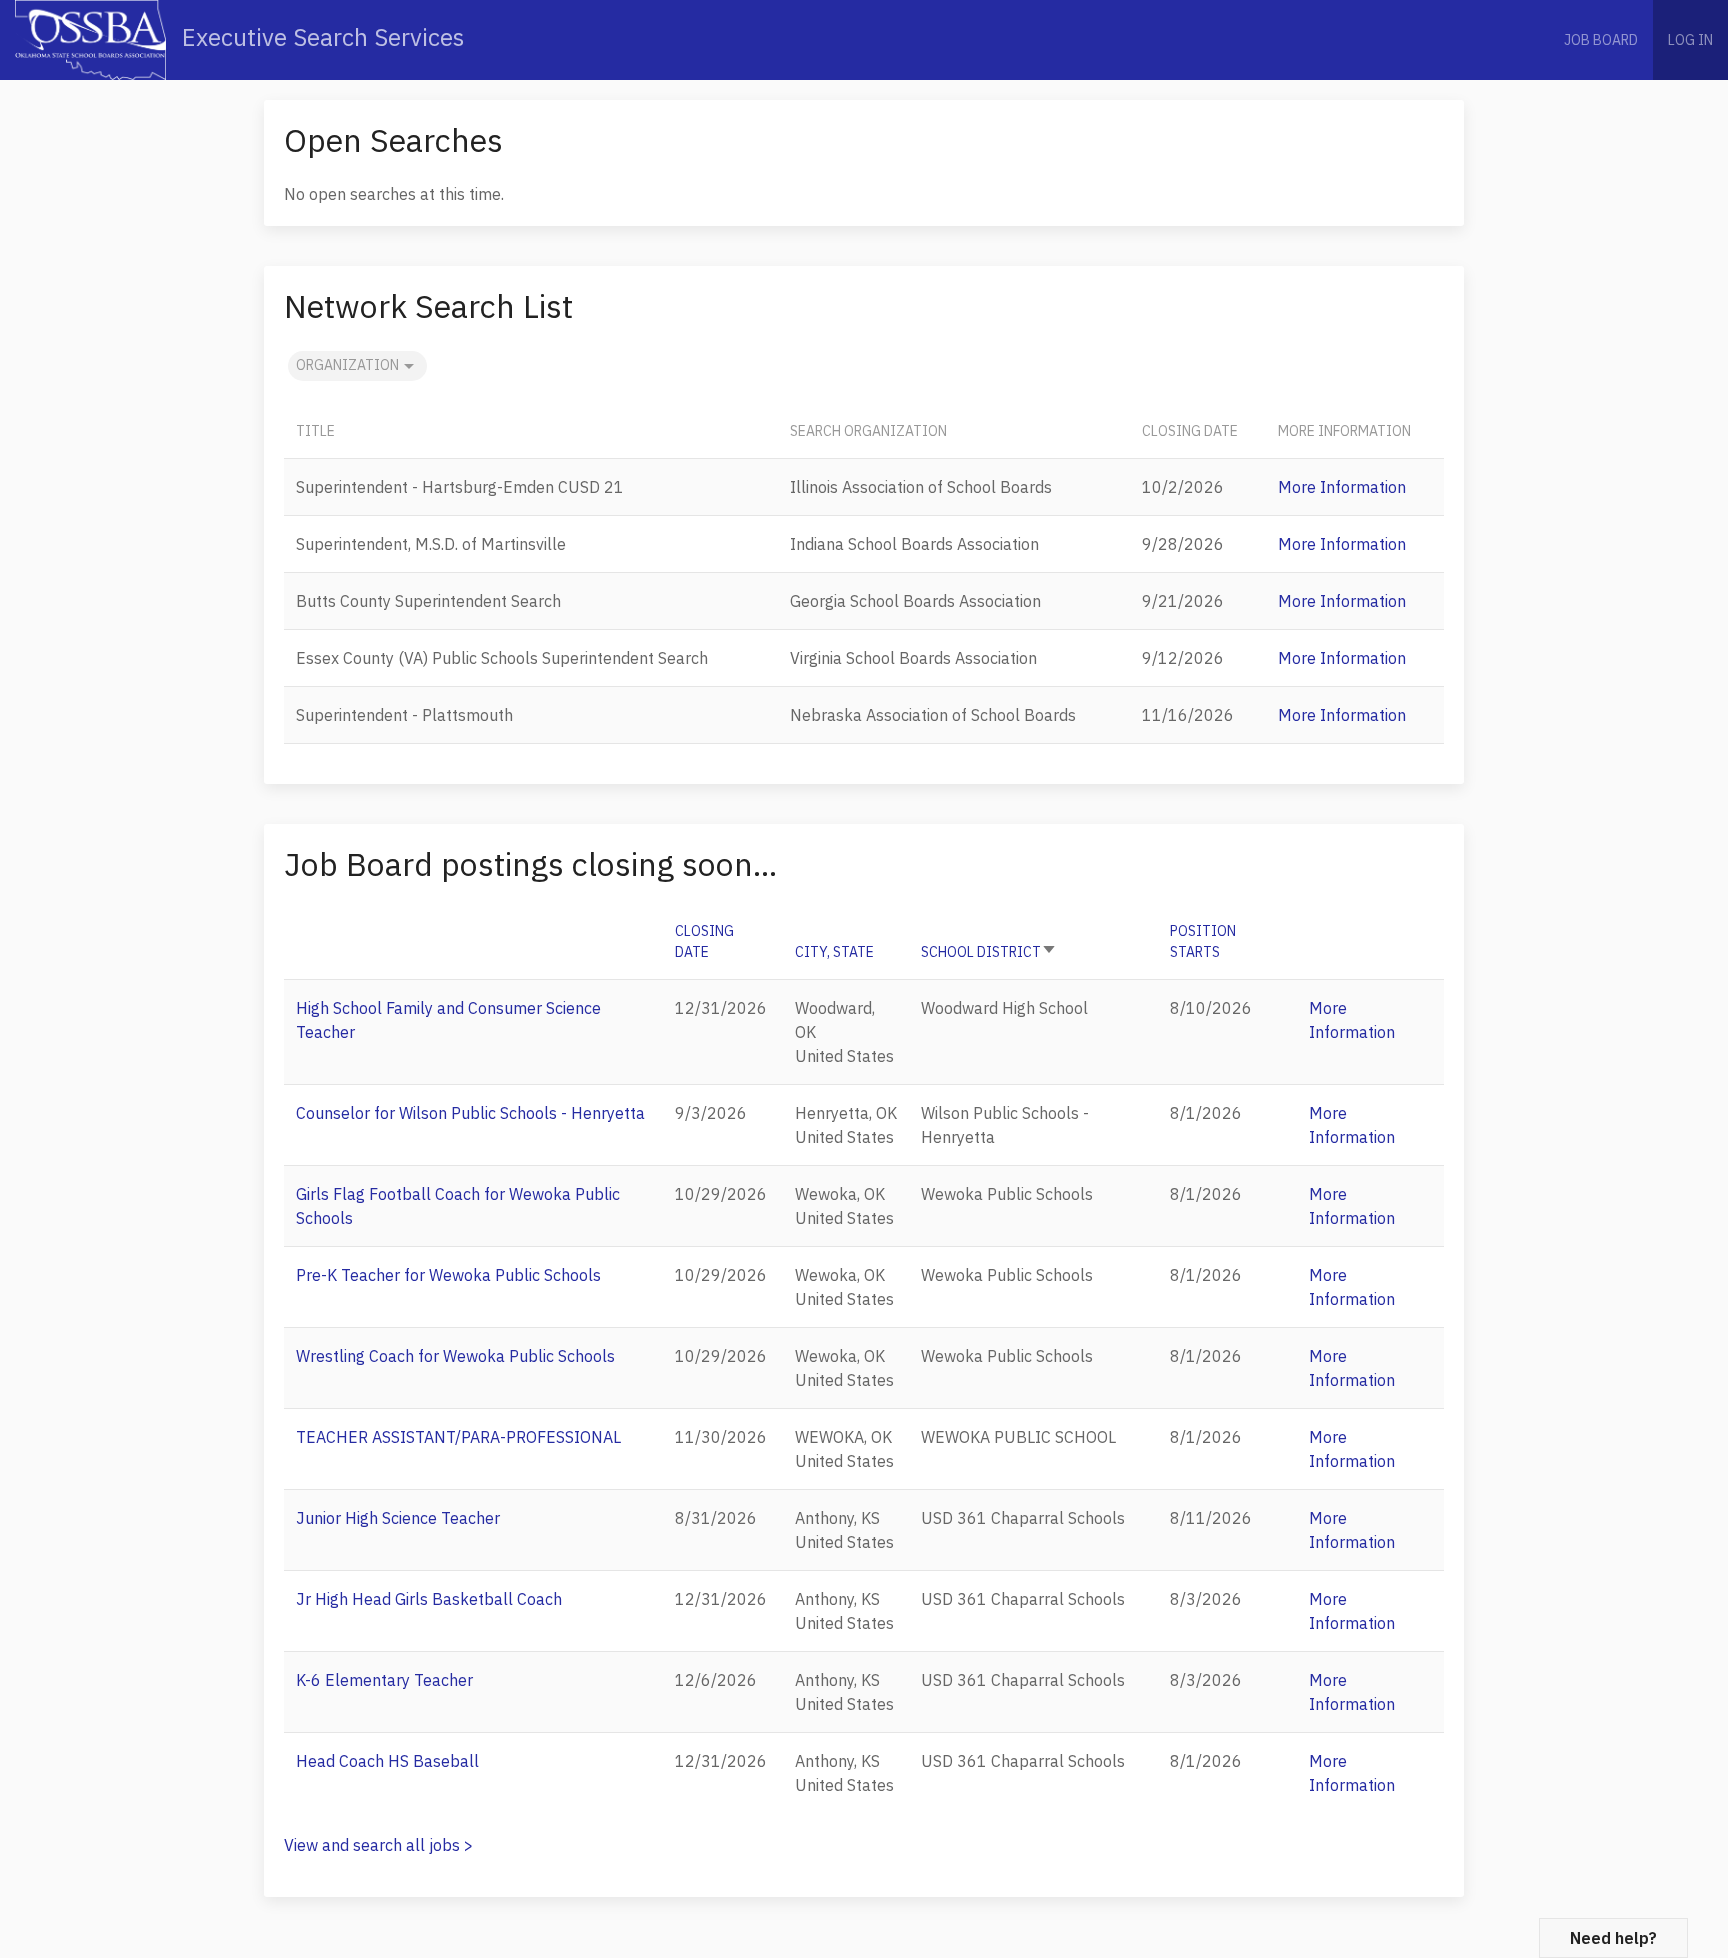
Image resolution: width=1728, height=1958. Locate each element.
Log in (1690, 40)
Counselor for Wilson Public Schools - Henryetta (470, 1113)
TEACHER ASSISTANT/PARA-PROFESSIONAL (458, 1437)
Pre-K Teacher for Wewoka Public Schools (448, 1275)
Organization (347, 365)
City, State (834, 952)
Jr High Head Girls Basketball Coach (429, 1599)
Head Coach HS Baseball (387, 1761)
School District (989, 952)
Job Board (1601, 40)
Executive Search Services (320, 37)
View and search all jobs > (378, 1845)
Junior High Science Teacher (398, 1518)
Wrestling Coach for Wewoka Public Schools (455, 1356)
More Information (1342, 487)
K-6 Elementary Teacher (384, 1680)
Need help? (1613, 1938)
